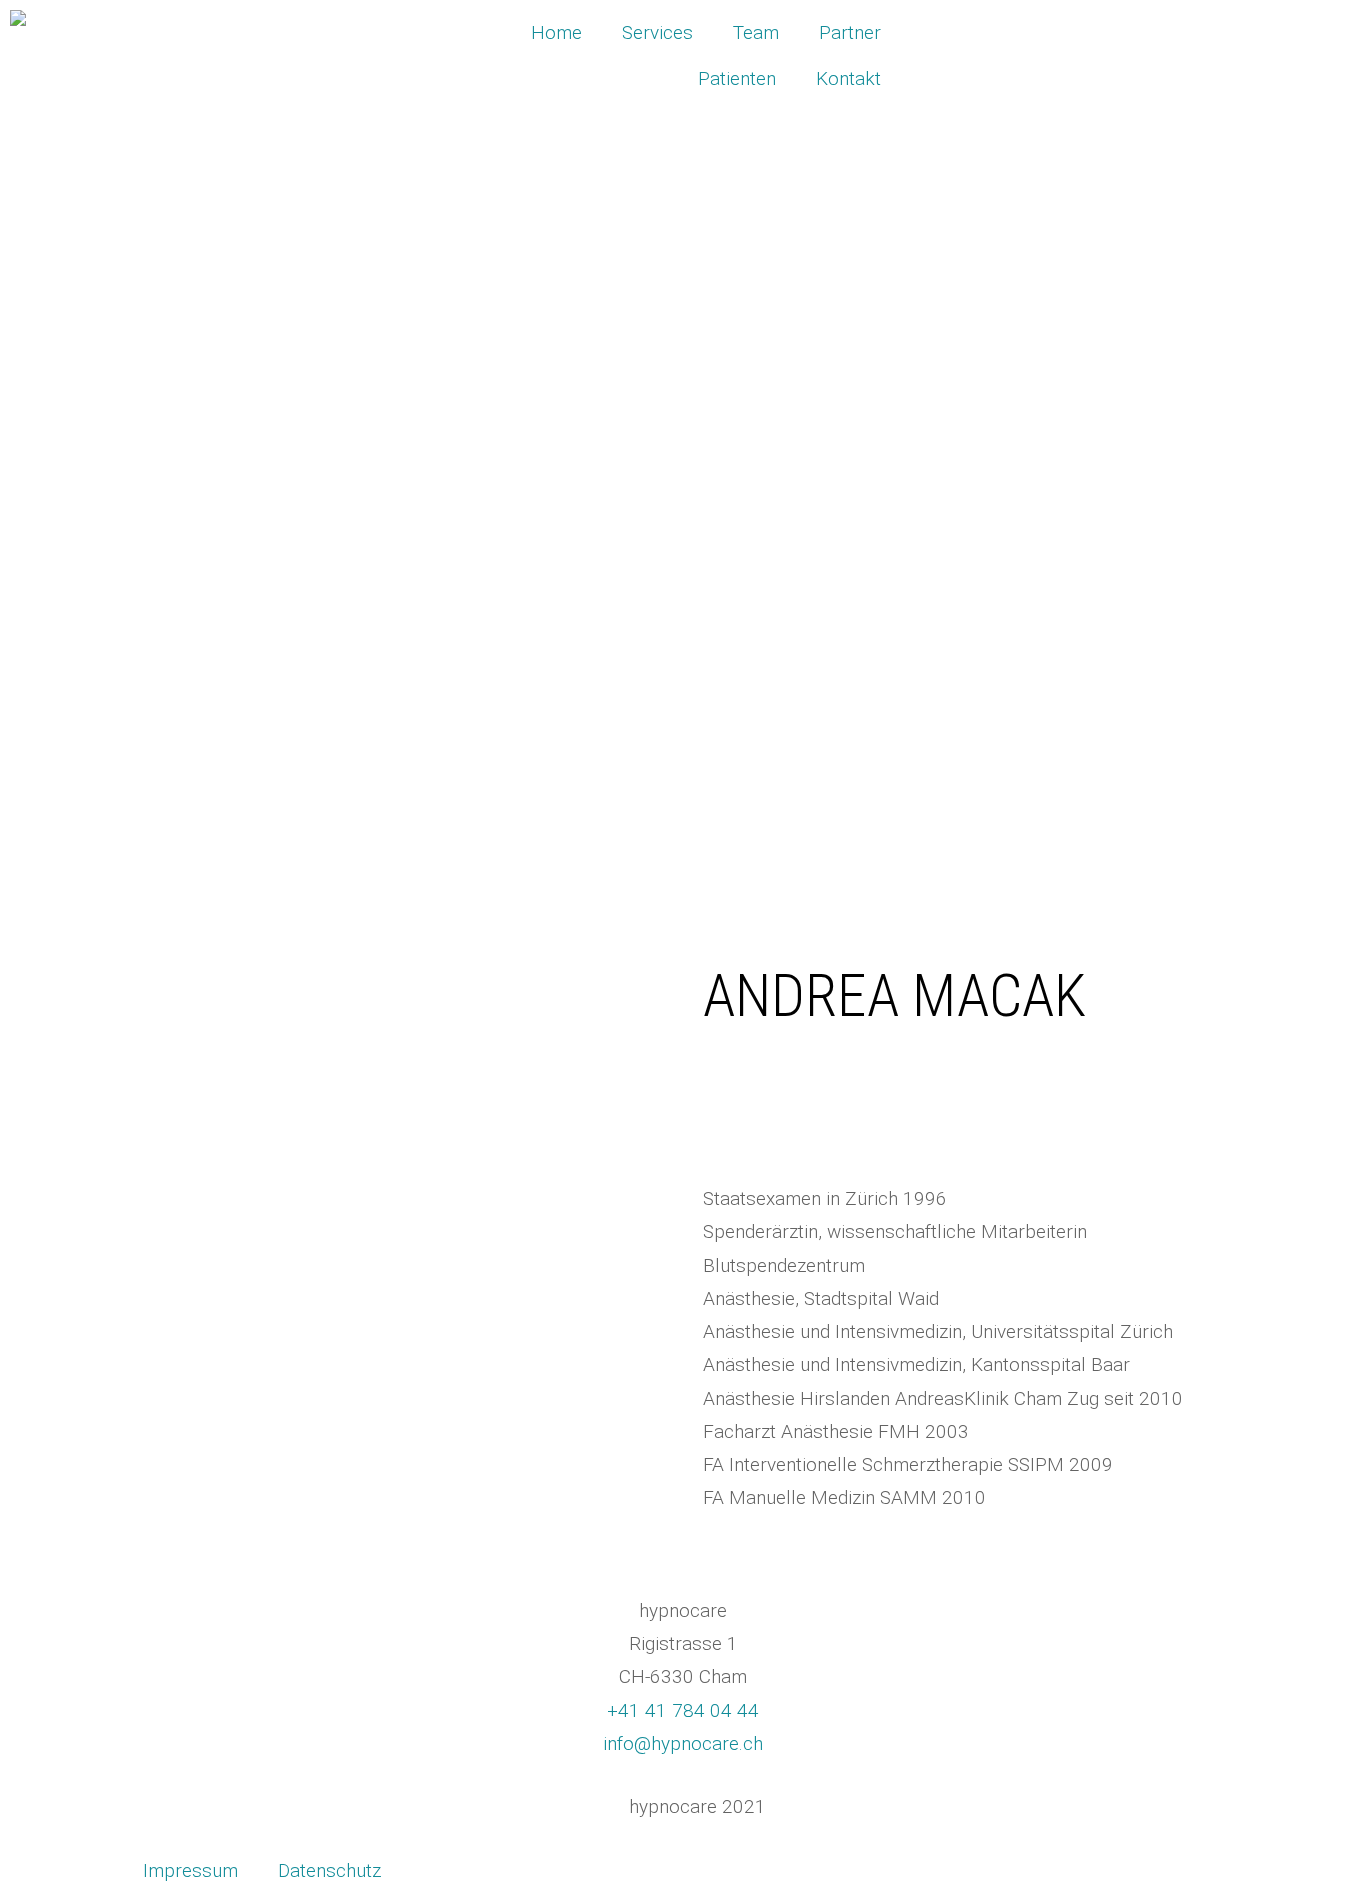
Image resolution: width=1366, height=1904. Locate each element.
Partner (850, 32)
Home (556, 32)
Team (756, 32)
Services (657, 32)
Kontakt (848, 78)
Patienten (737, 78)
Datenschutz (329, 1870)
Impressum (190, 1870)
